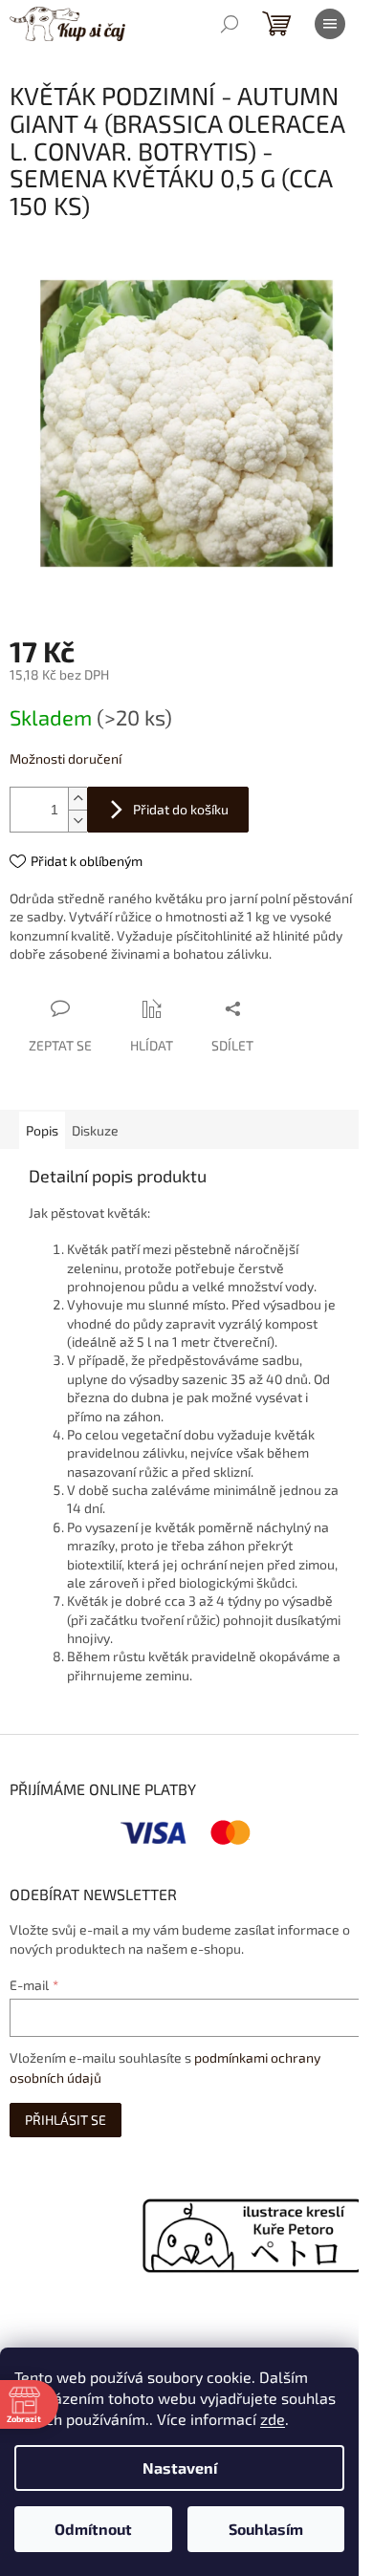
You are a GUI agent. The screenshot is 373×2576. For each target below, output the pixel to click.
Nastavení (180, 2468)
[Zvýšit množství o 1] (77, 799)
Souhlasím (266, 2529)
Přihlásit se (66, 2120)
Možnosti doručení (66, 758)
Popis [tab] (42, 1130)
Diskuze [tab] (95, 1130)
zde (273, 2419)
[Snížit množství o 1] (77, 821)
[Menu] (330, 24)
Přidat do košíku (181, 809)
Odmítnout (93, 2529)
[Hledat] (230, 24)
